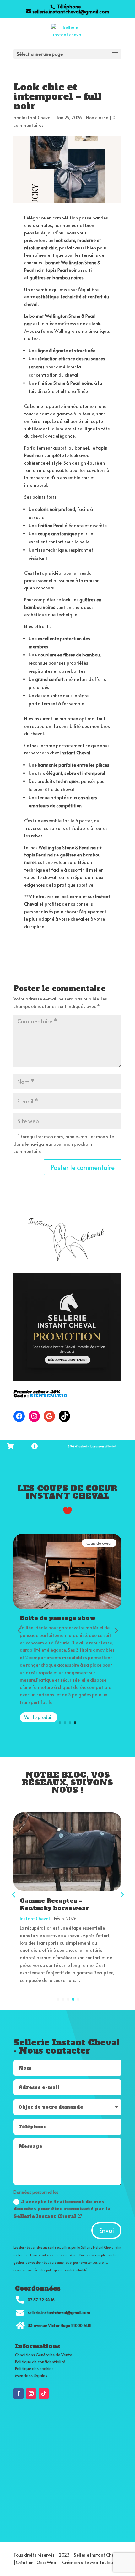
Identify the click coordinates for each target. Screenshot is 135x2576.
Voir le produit (39, 1717)
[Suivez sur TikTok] (44, 2393)
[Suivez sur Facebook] (19, 2393)
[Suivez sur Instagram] (31, 2393)
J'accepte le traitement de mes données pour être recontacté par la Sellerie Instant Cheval (62, 2209)
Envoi (106, 2230)
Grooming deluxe (49, 1901)
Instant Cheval (37, 118)
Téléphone (68, 6)
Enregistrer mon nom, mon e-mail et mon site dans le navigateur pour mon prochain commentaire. (64, 1144)
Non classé (97, 118)
